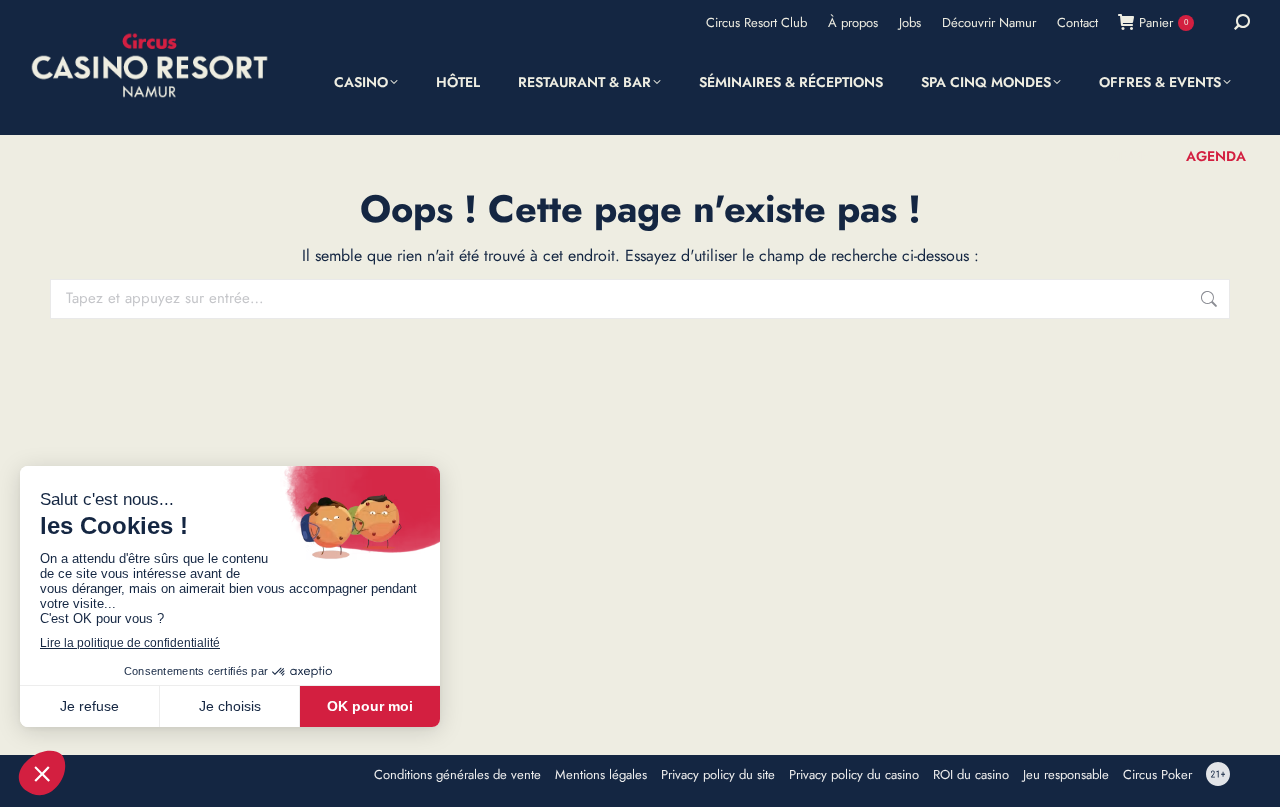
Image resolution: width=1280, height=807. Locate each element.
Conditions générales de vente (457, 775)
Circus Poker (1157, 775)
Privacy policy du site (718, 775)
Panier (1163, 22)
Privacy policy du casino (854, 775)
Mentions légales (601, 775)
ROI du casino (971, 775)
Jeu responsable (1066, 775)
